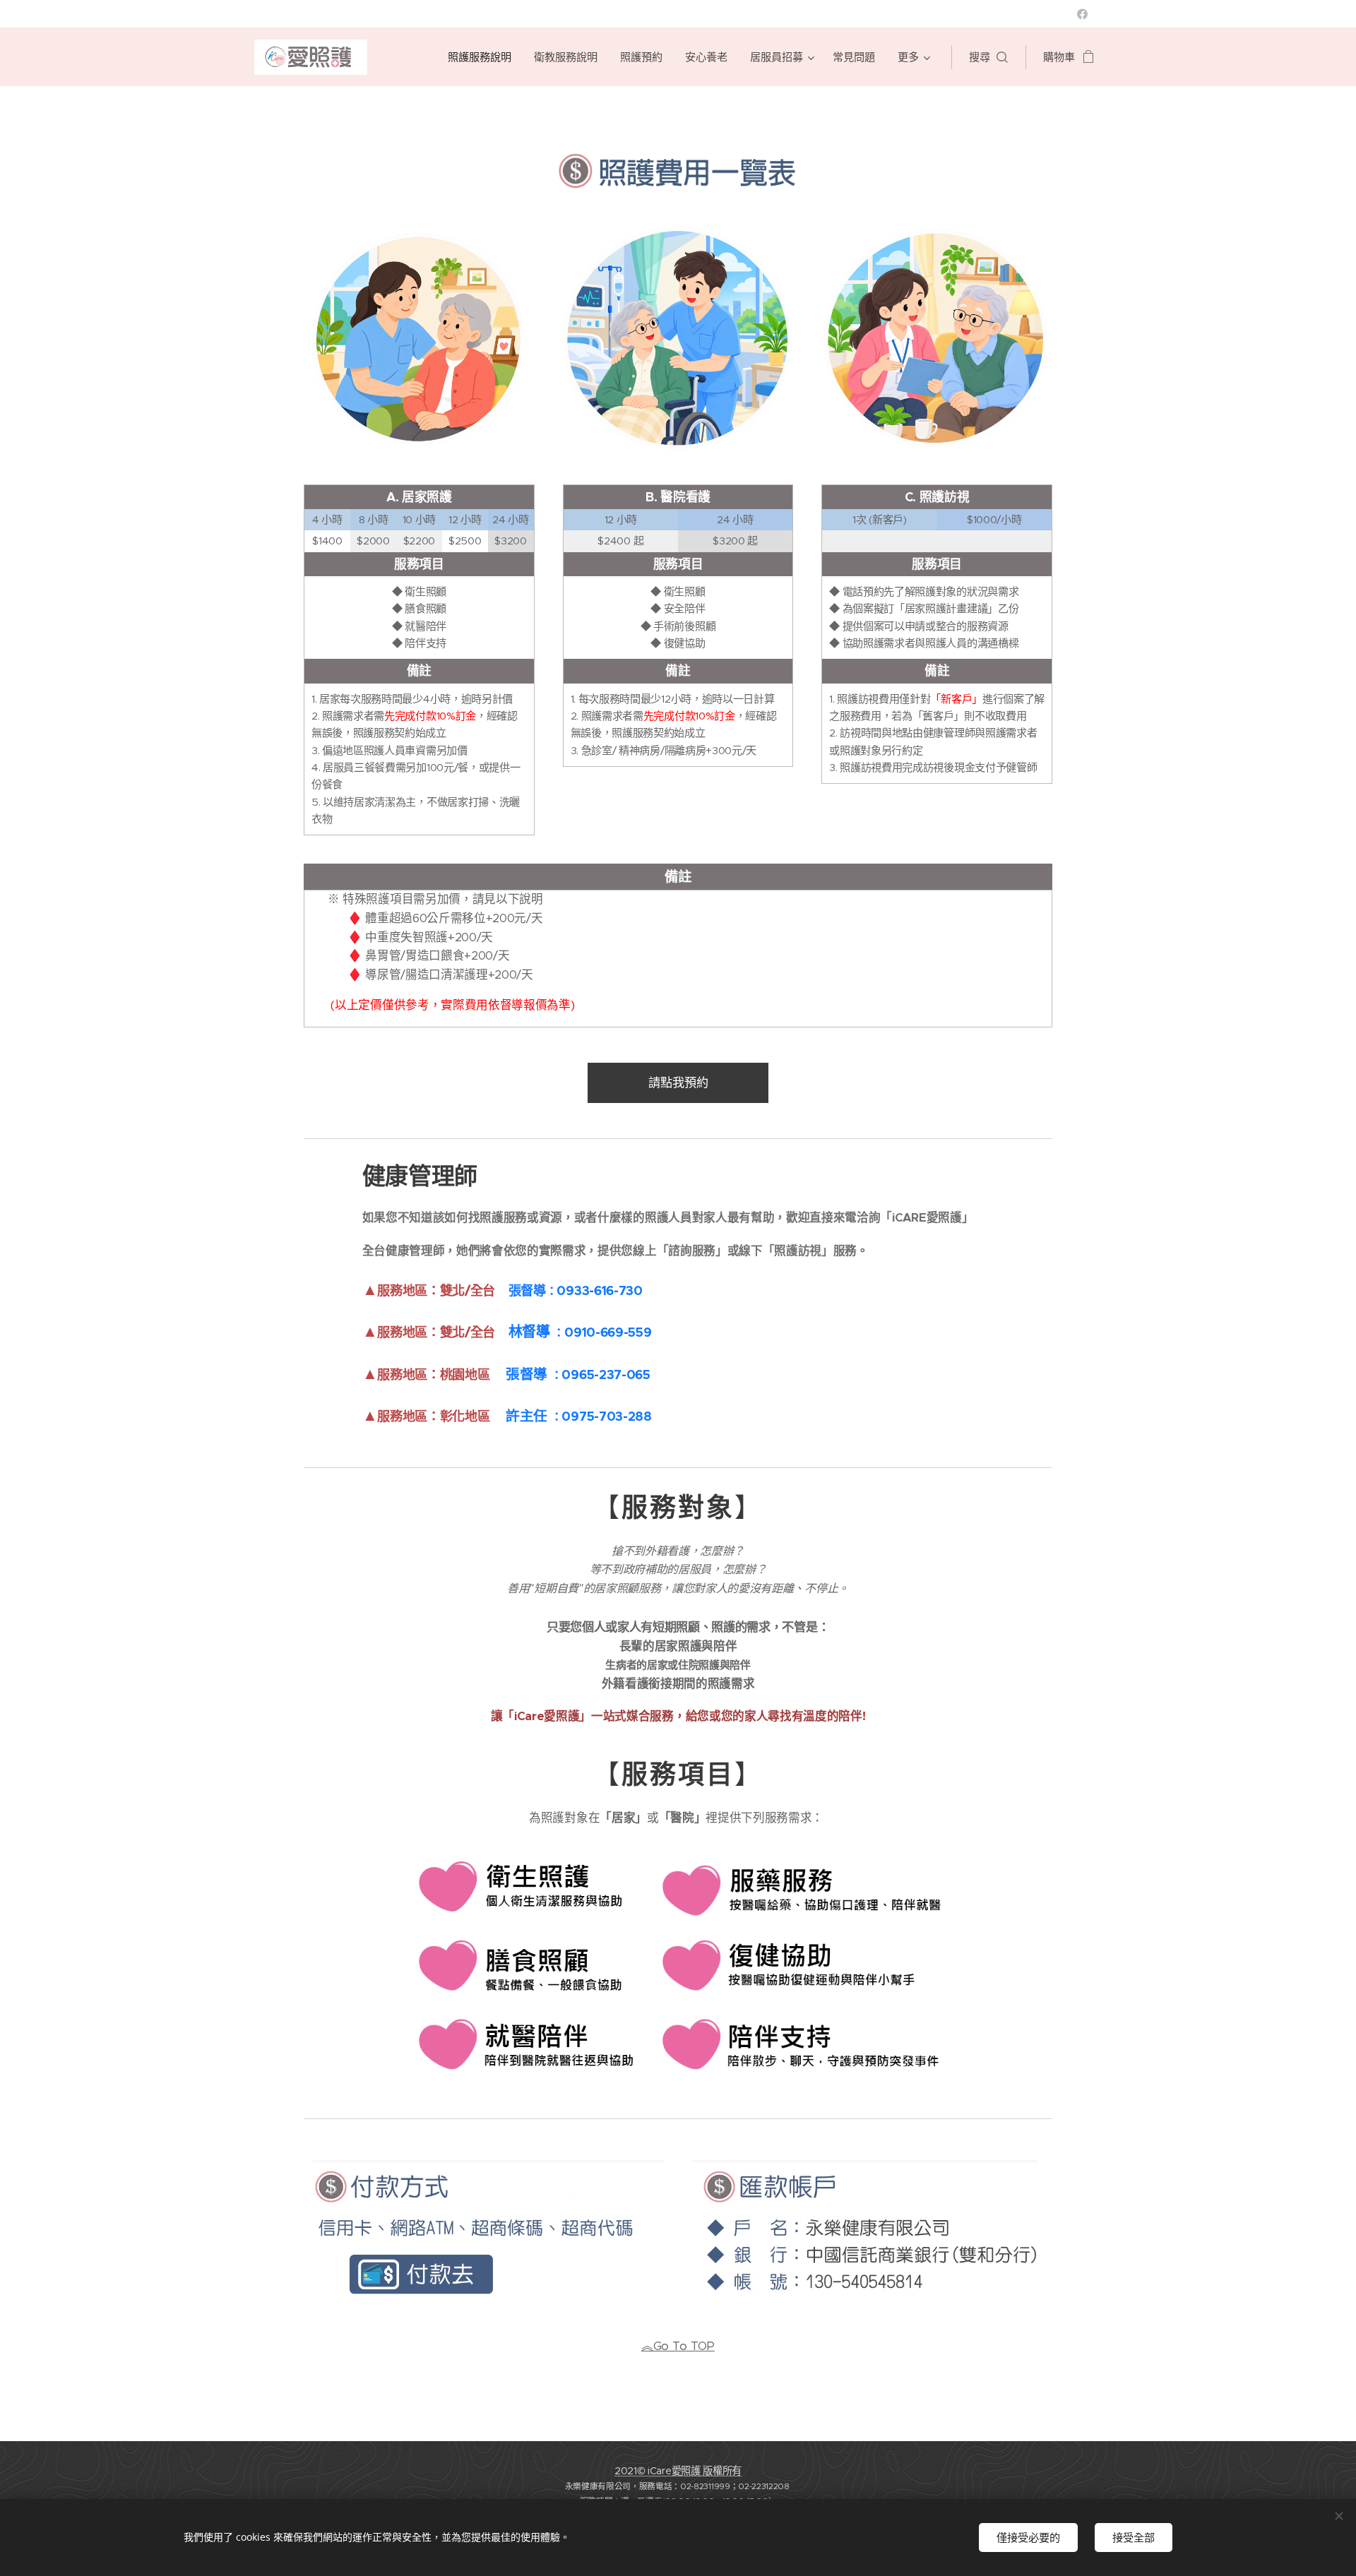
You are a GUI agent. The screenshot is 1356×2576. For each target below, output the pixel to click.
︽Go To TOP (678, 2346)
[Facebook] (1082, 14)
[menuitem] (483, 57)
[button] (988, 57)
